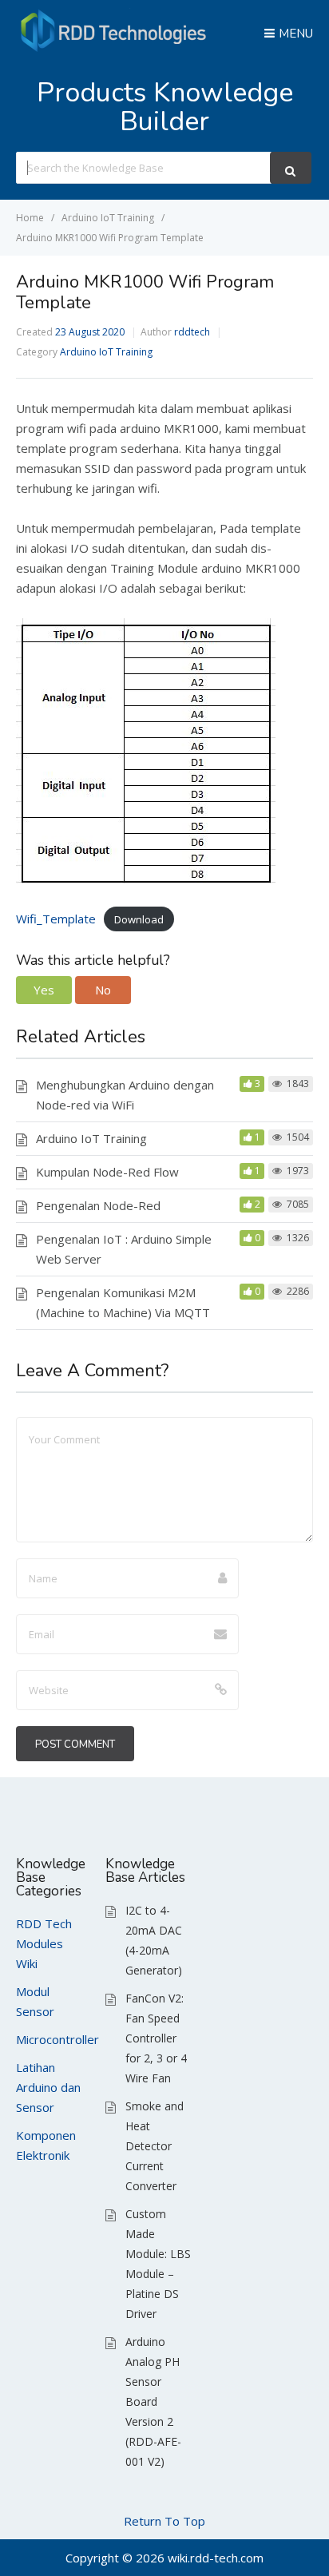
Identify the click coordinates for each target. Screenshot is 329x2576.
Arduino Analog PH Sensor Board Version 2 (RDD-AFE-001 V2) (153, 2401)
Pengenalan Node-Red (98, 1205)
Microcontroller (57, 2039)
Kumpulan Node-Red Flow (107, 1172)
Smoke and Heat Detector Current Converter (155, 2146)
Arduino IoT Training (106, 352)
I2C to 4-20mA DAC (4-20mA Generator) (154, 1940)
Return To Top (164, 2521)
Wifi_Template (56, 919)
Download (139, 919)
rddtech (192, 332)
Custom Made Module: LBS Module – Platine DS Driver (158, 2264)
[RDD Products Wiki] (116, 48)
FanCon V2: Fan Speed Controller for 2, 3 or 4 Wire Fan (156, 2038)
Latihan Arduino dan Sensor (48, 2087)
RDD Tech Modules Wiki (44, 1943)
